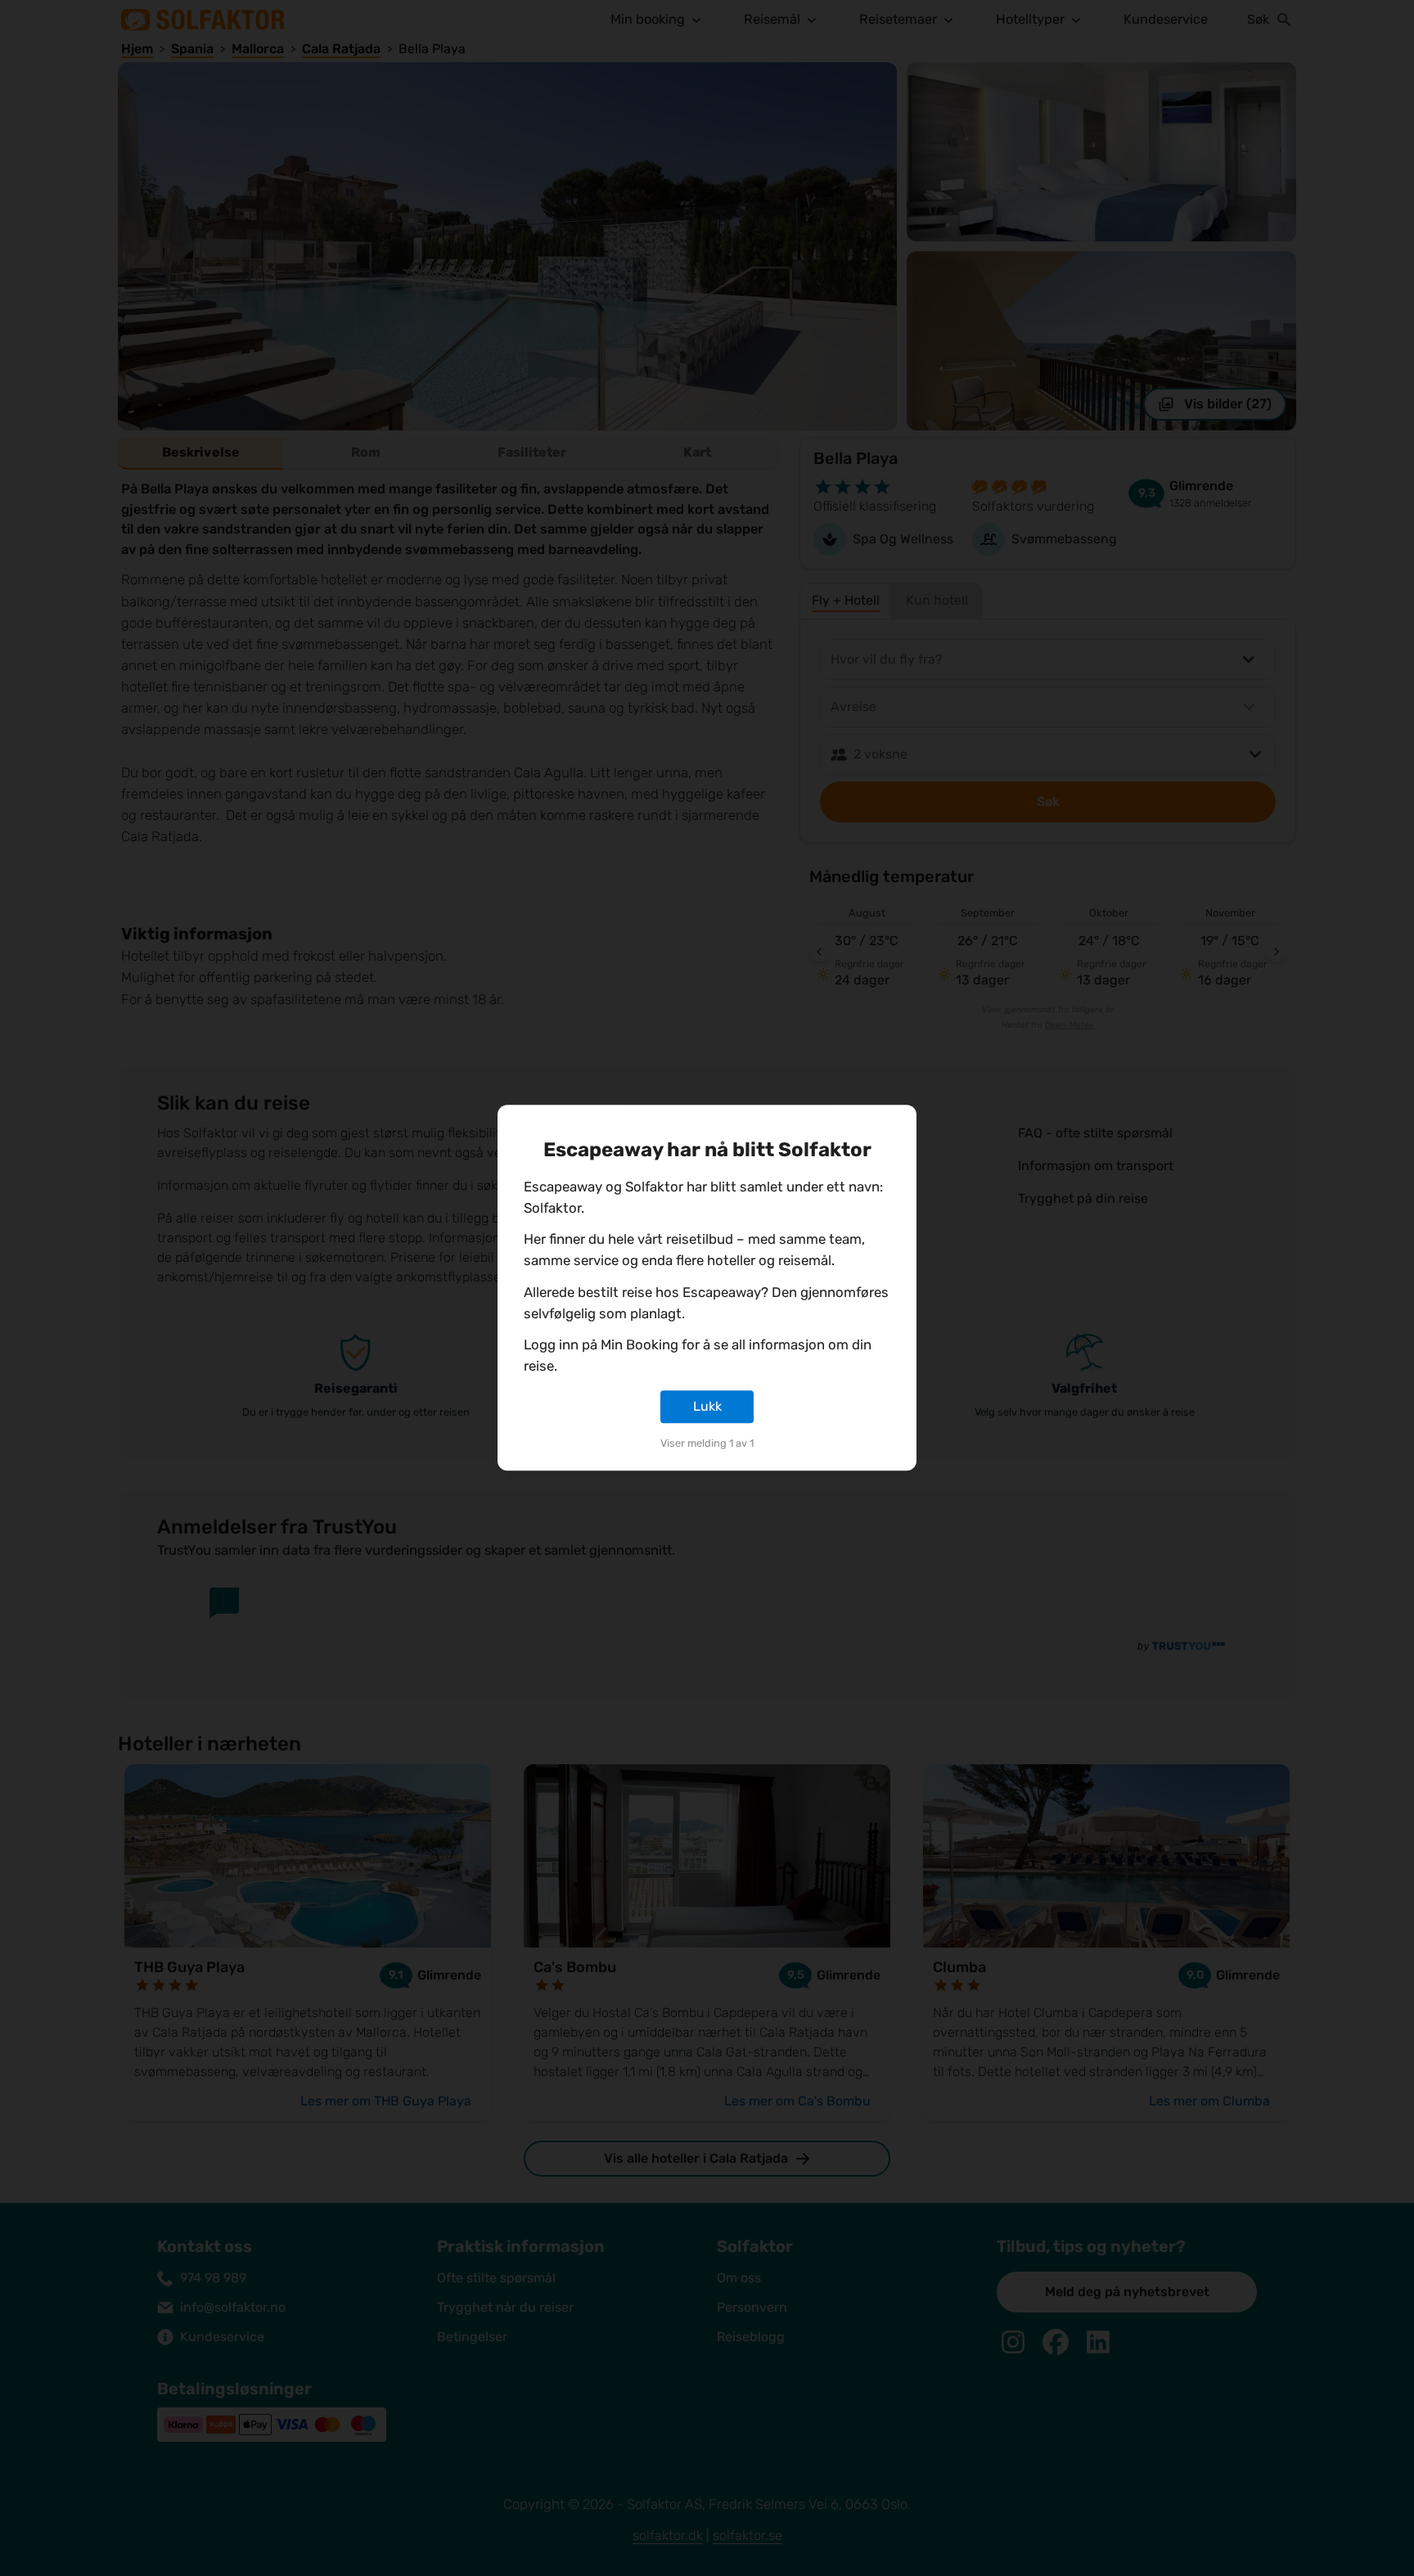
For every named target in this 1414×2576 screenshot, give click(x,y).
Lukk (707, 1406)
